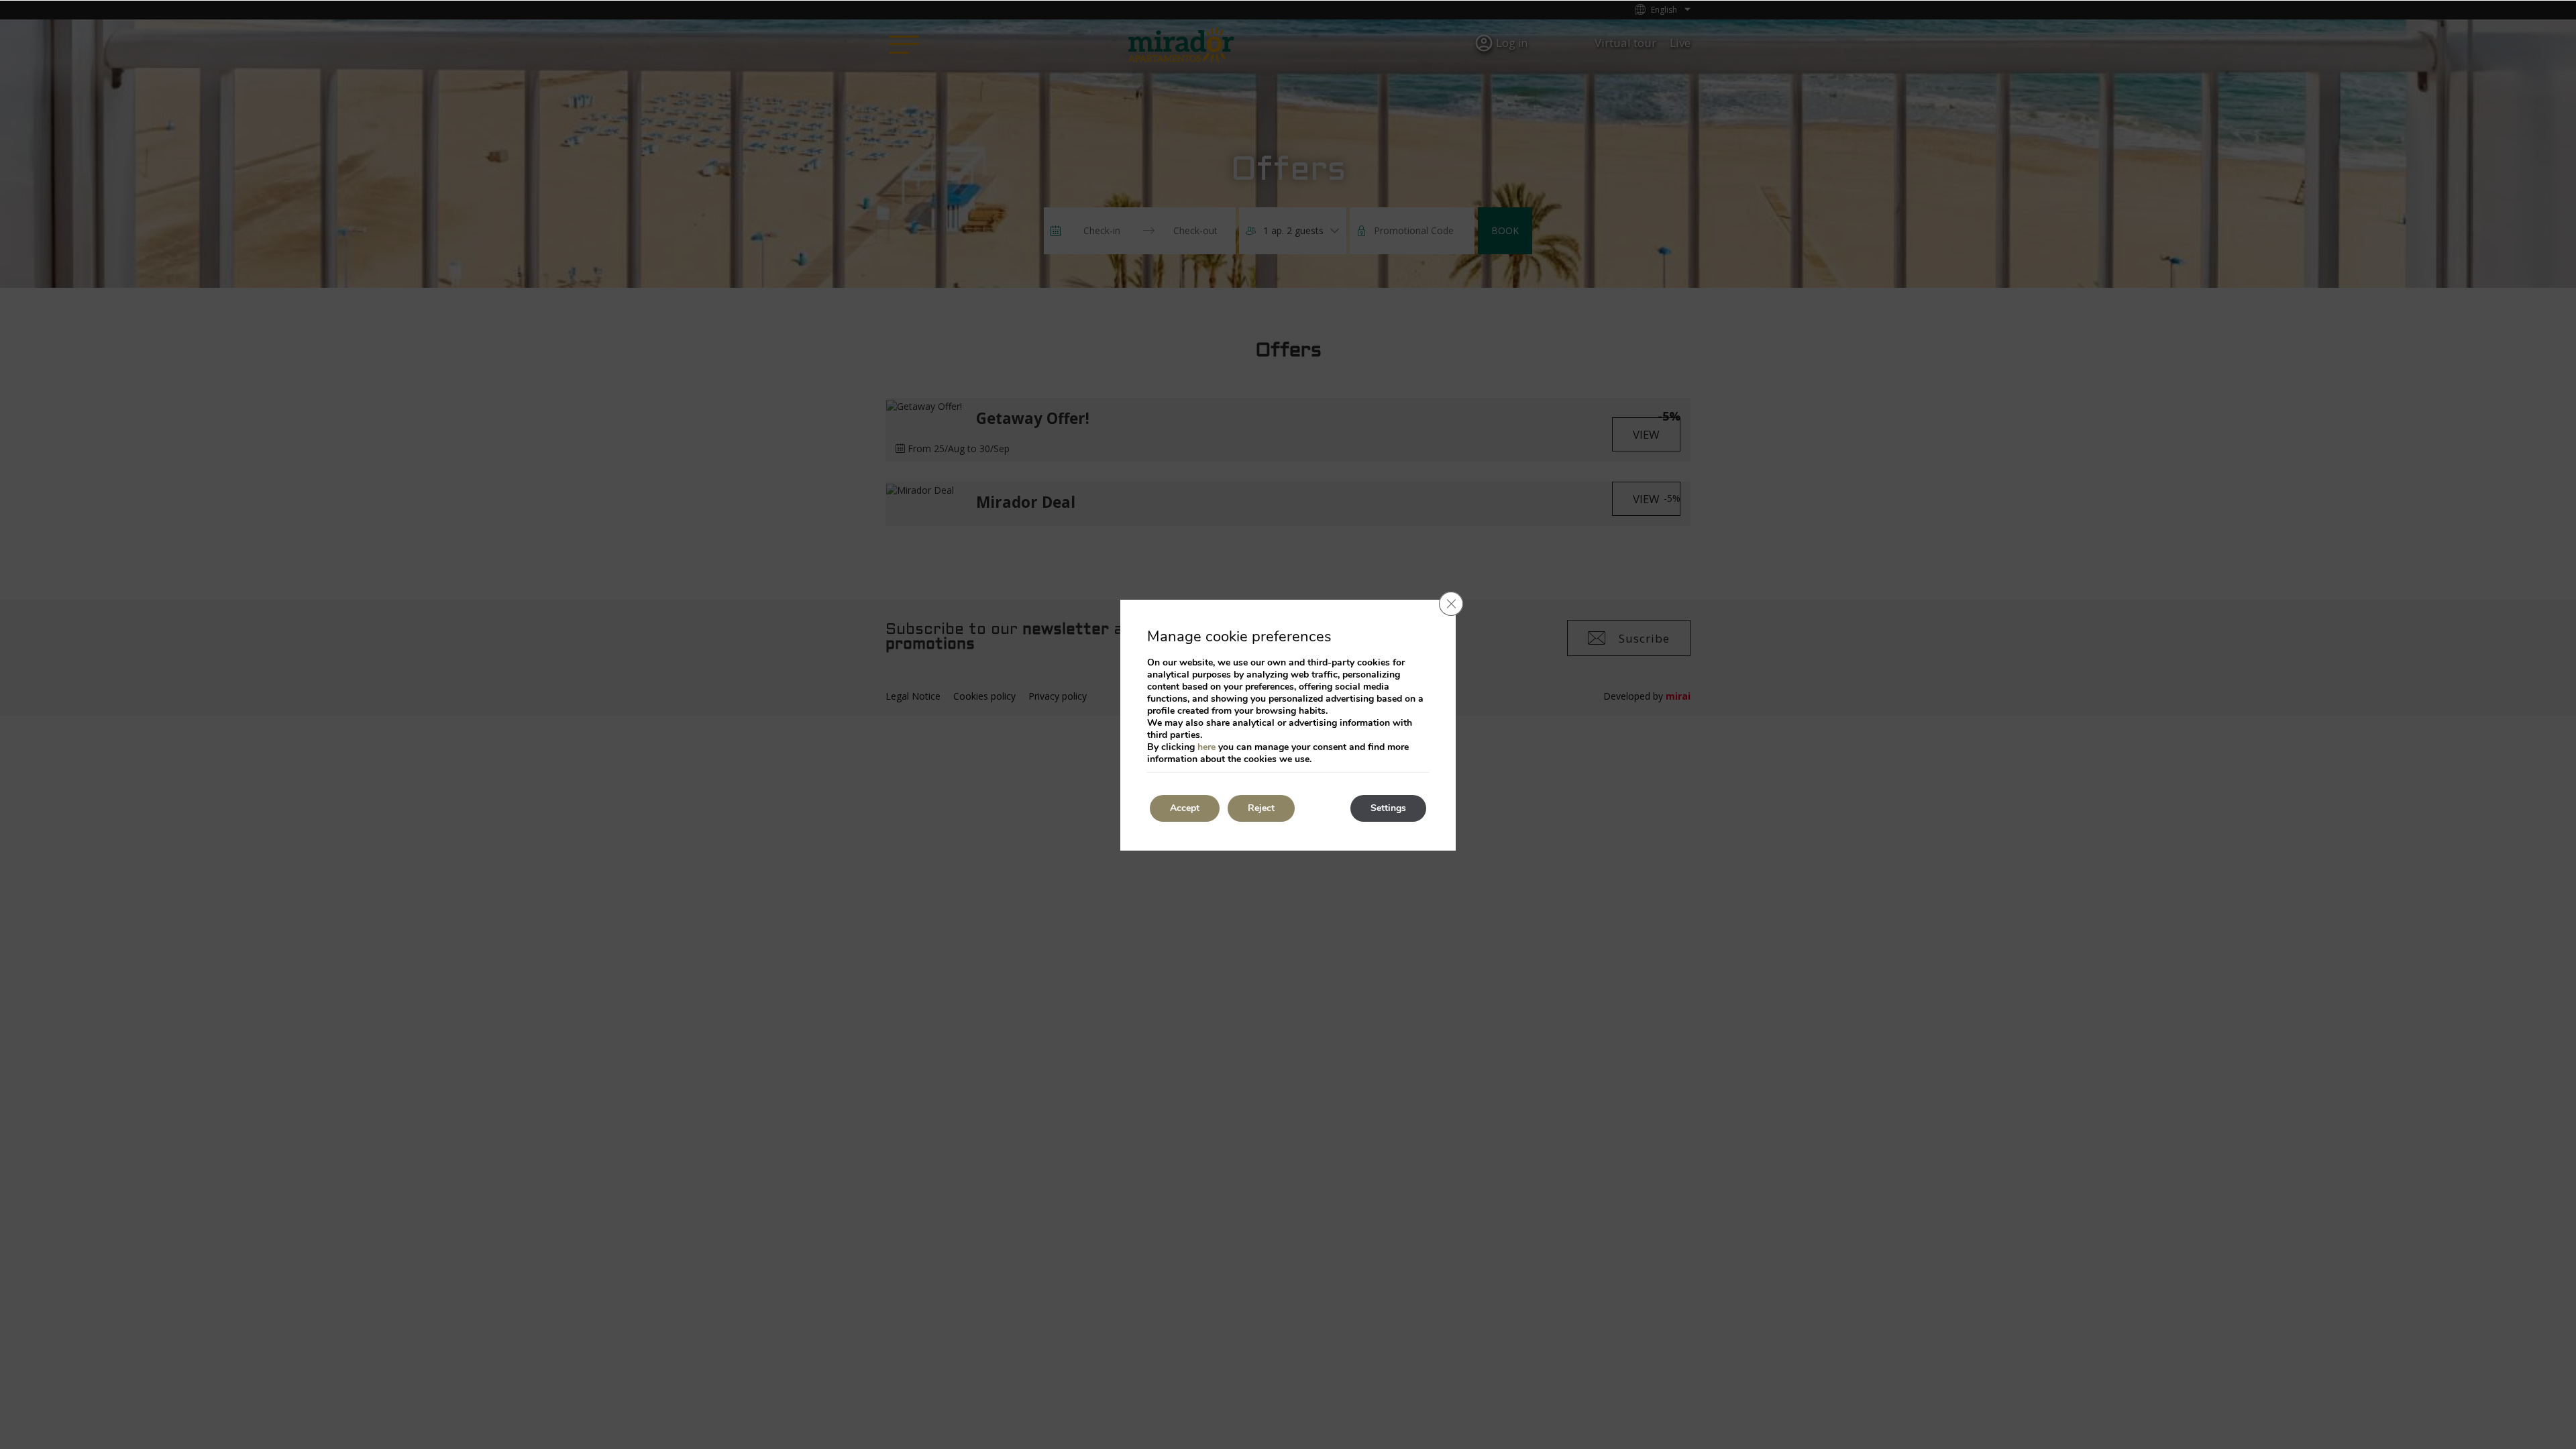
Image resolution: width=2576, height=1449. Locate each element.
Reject (1261, 808)
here (1206, 747)
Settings (1388, 808)
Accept (1185, 808)
